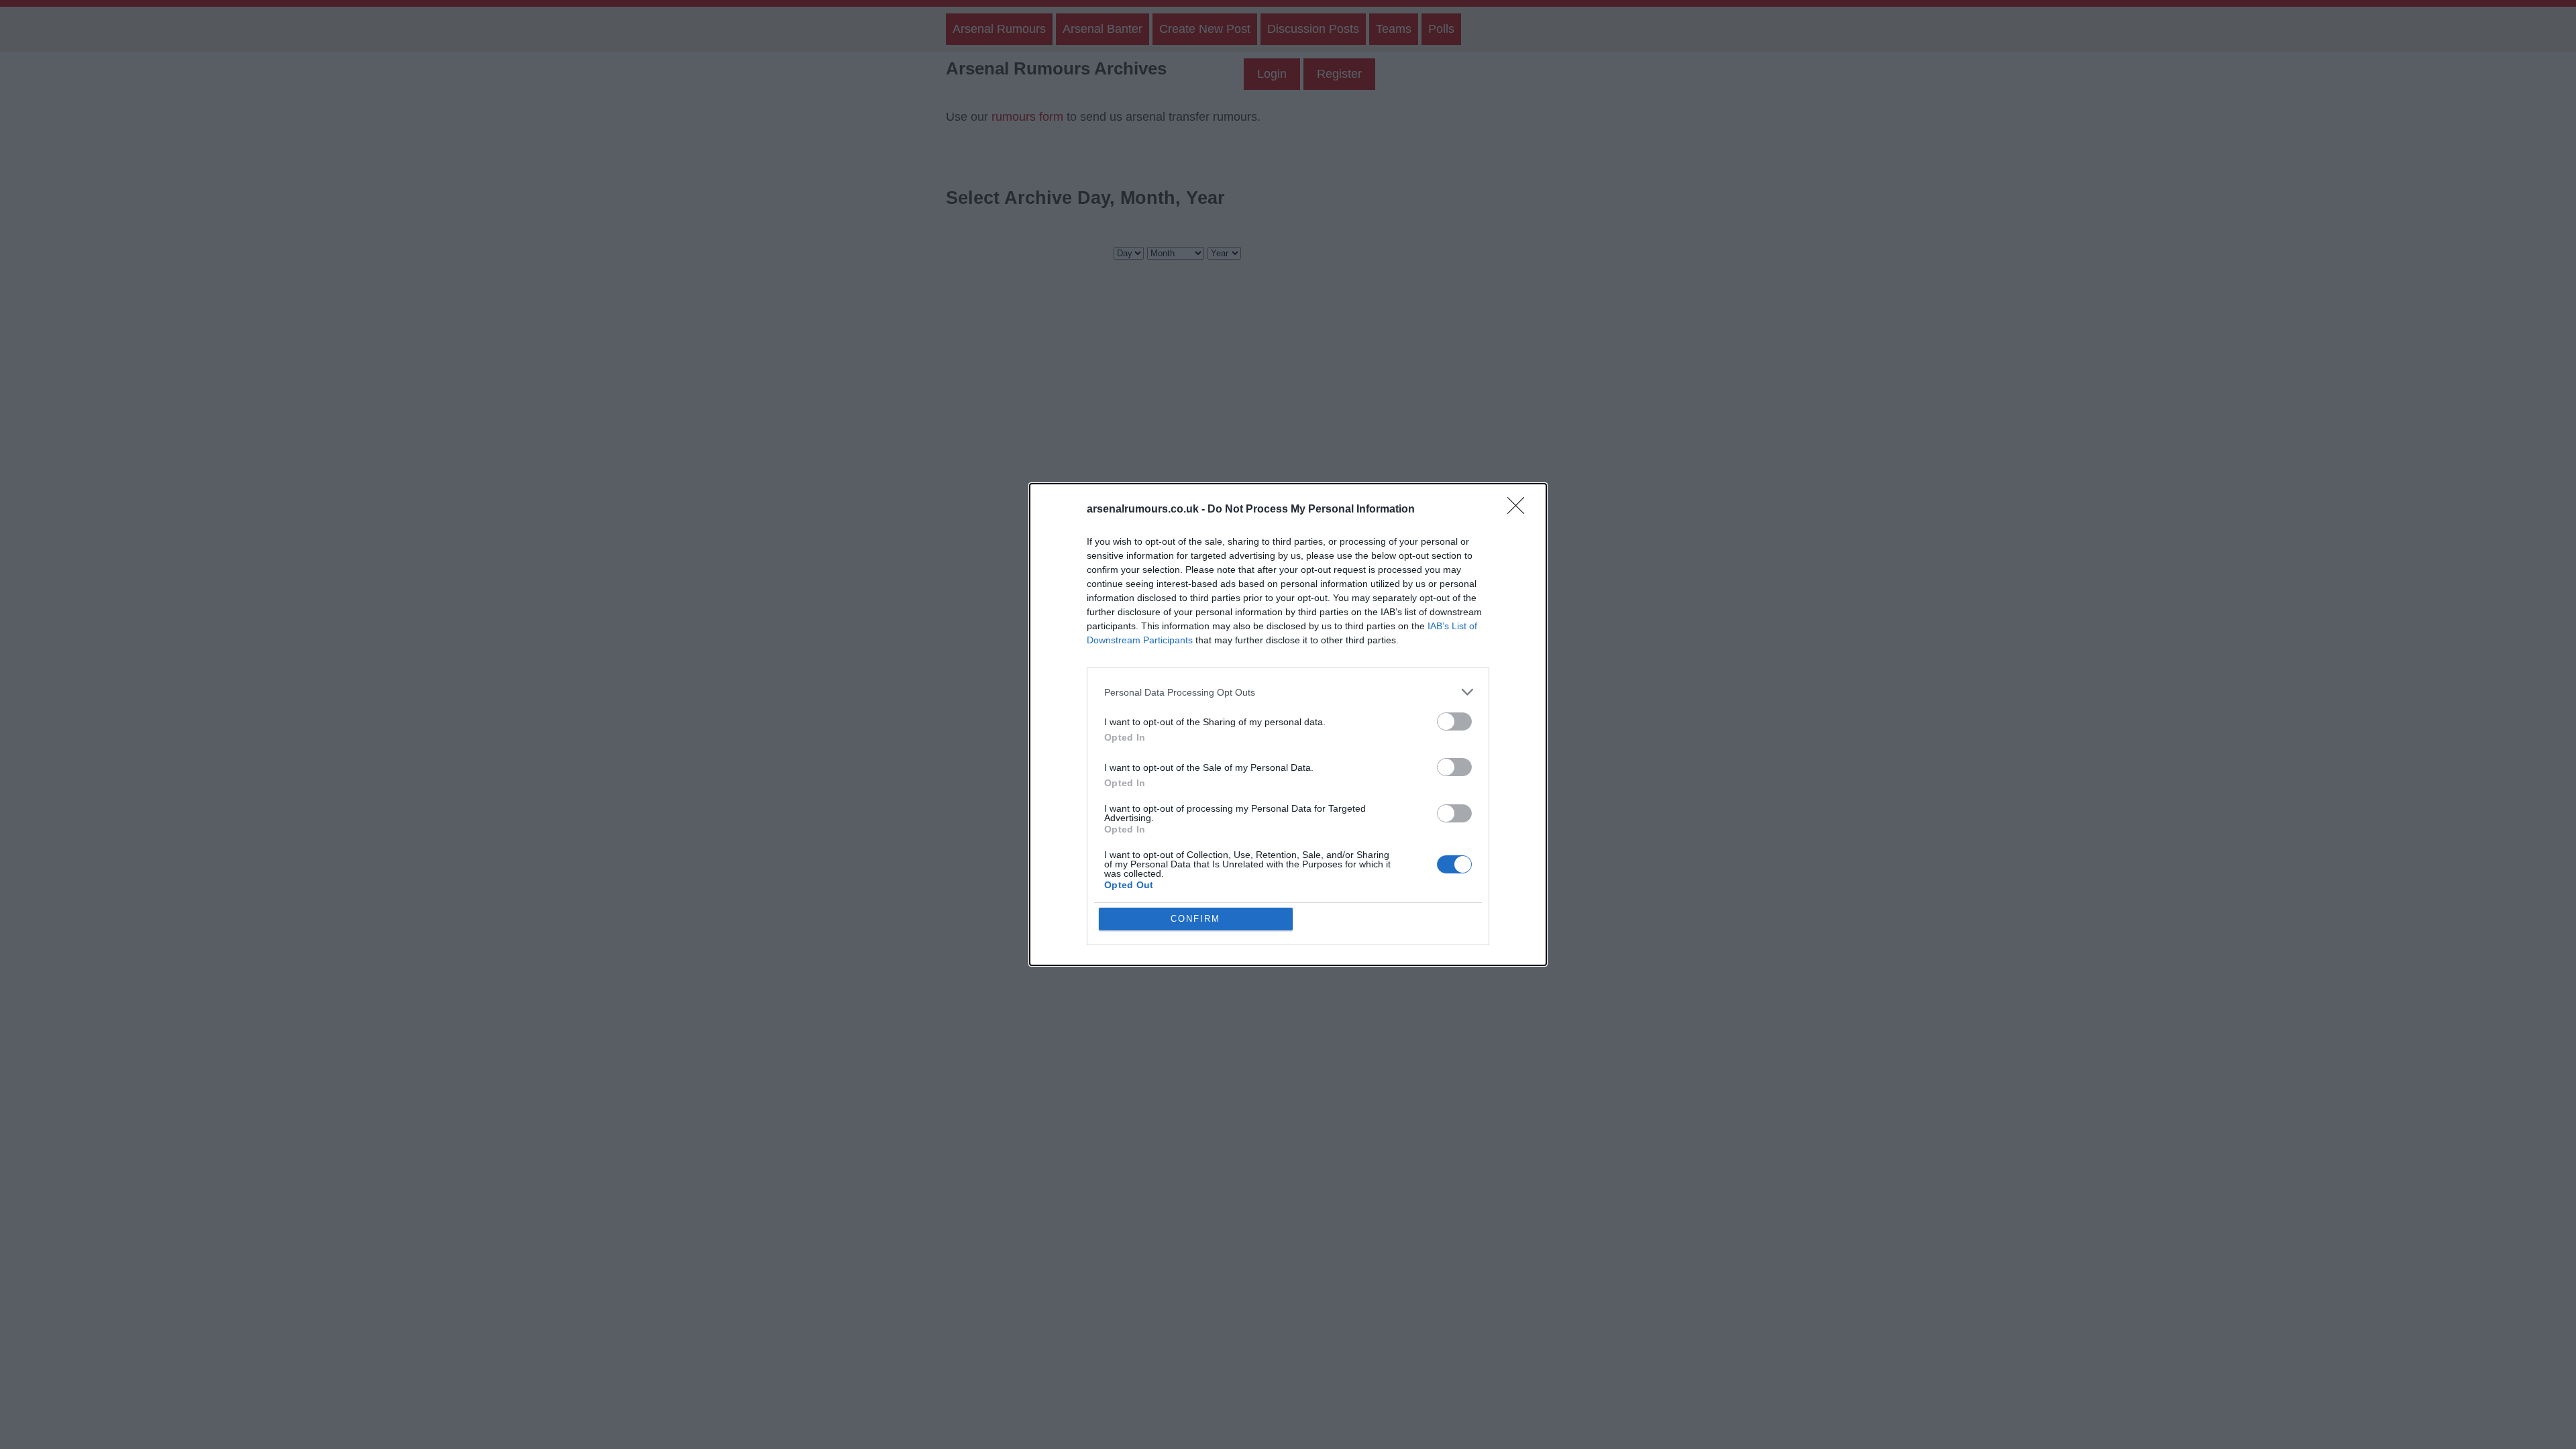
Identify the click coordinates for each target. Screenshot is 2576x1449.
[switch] (1454, 721)
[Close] (1520, 510)
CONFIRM (1195, 919)
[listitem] (1288, 692)
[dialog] (1288, 724)
